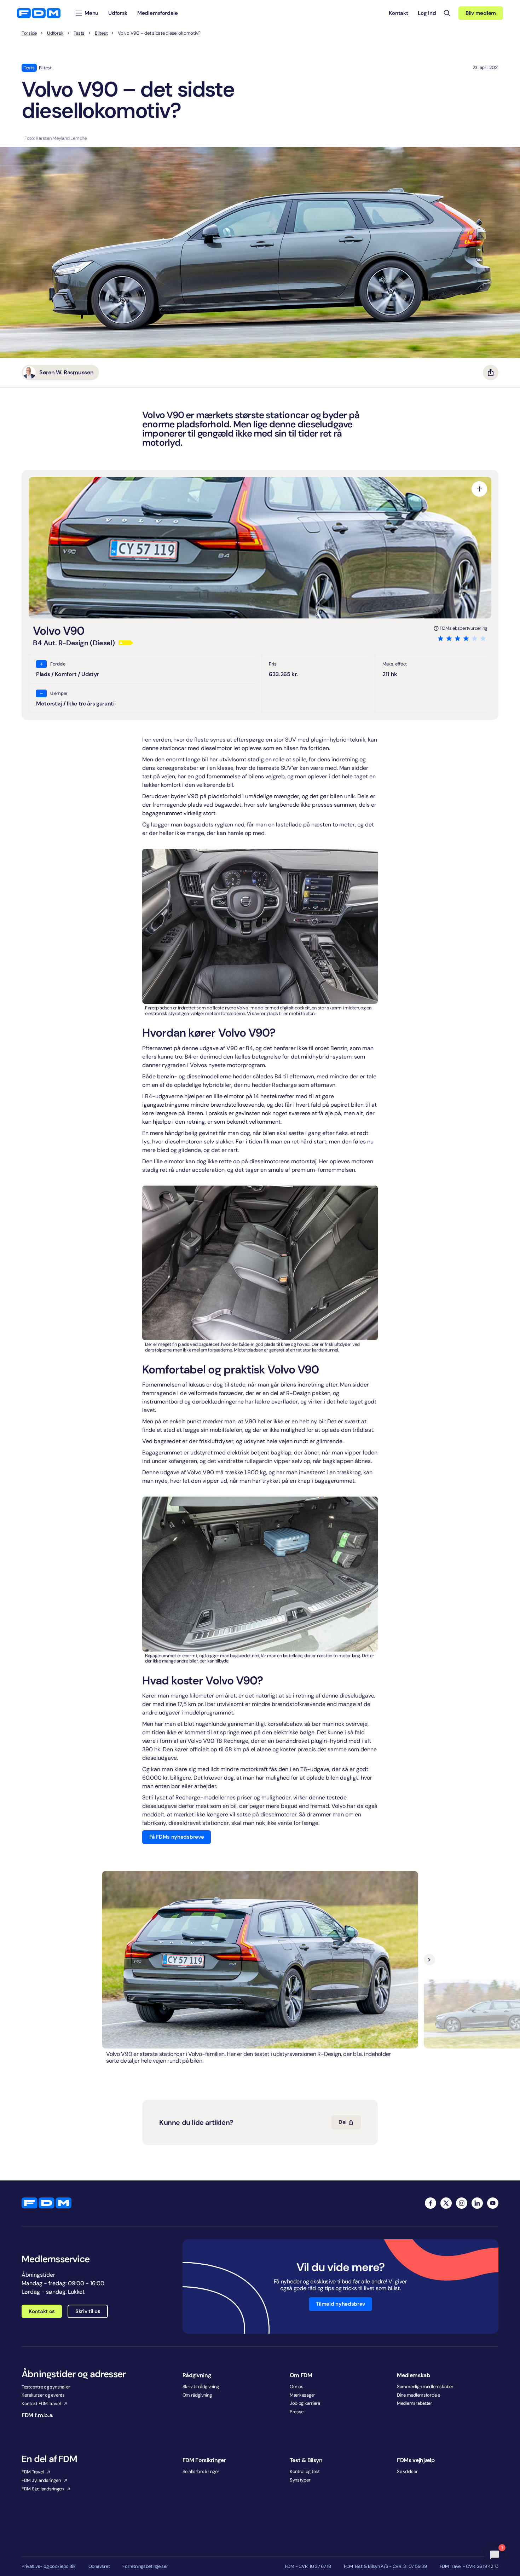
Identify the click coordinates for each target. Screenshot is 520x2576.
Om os (297, 2387)
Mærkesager (302, 2395)
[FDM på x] (446, 2203)
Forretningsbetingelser (145, 2566)
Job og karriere (305, 2403)
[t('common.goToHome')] (47, 2203)
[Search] (447, 13)
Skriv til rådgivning (201, 2387)
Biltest (101, 33)
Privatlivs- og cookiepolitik (49, 2566)
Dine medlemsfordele (418, 2395)
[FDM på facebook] (431, 2203)
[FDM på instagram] (462, 2203)
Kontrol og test (305, 2471)
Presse (297, 2412)
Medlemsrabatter (415, 2403)
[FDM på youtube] (493, 2203)
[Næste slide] (429, 1960)
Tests (79, 33)
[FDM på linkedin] (477, 2203)
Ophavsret (99, 2566)
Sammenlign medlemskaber (425, 2387)
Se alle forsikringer (201, 2471)
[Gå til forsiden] (39, 13)
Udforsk (55, 33)
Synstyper (300, 2480)
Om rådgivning (197, 2395)
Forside (29, 33)
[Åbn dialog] (479, 489)
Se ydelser (407, 2471)
